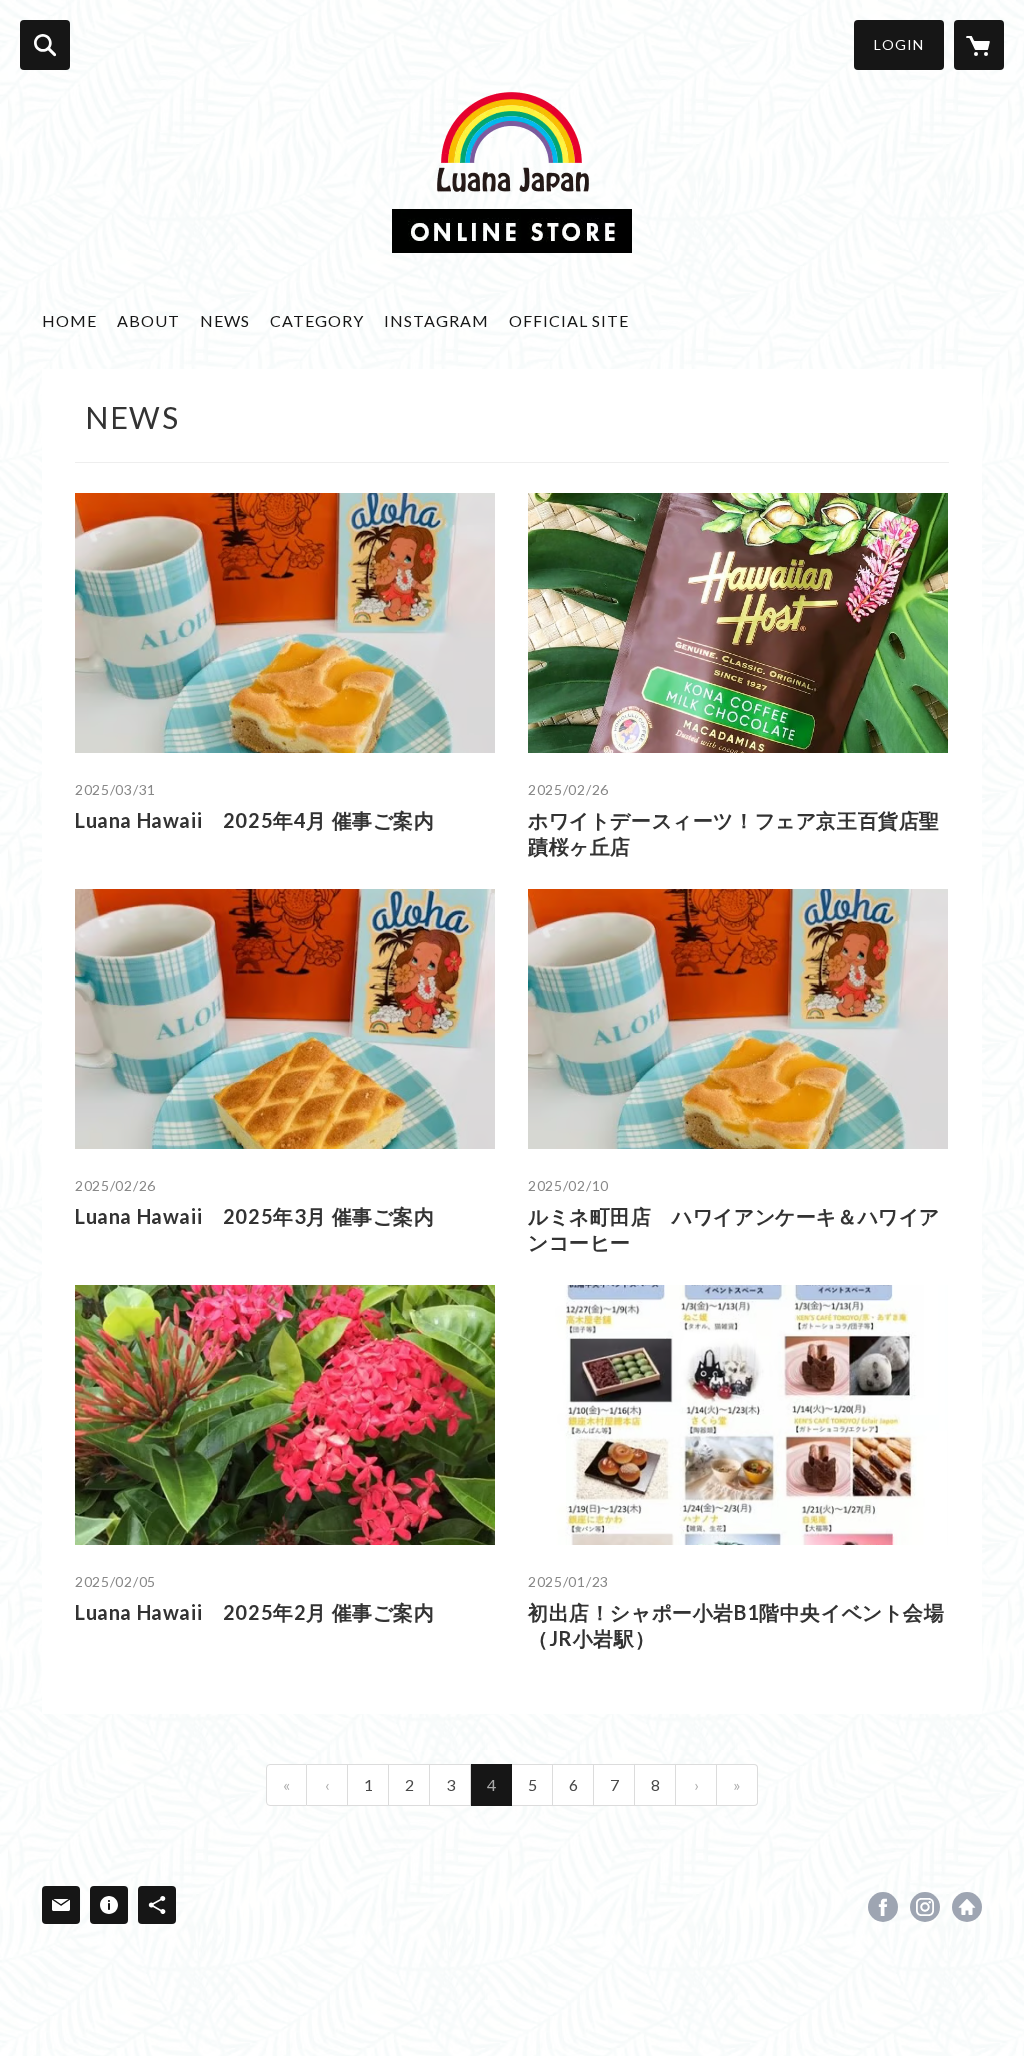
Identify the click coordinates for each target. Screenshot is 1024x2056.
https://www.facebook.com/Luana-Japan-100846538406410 (883, 1907)
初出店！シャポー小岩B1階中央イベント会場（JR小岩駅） (736, 1625)
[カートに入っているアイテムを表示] (979, 45)
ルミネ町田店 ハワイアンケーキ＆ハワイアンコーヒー (734, 1229)
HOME (69, 320)
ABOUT (148, 320)
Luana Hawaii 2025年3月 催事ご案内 (255, 1216)
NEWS (225, 320)
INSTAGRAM (436, 320)
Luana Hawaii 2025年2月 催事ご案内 (255, 1612)
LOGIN (899, 44)
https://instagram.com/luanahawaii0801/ (925, 1907)
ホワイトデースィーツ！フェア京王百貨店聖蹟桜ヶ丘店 (734, 833)
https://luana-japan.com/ (967, 1907)
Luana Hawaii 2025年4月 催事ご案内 (255, 820)
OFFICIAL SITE (569, 320)
